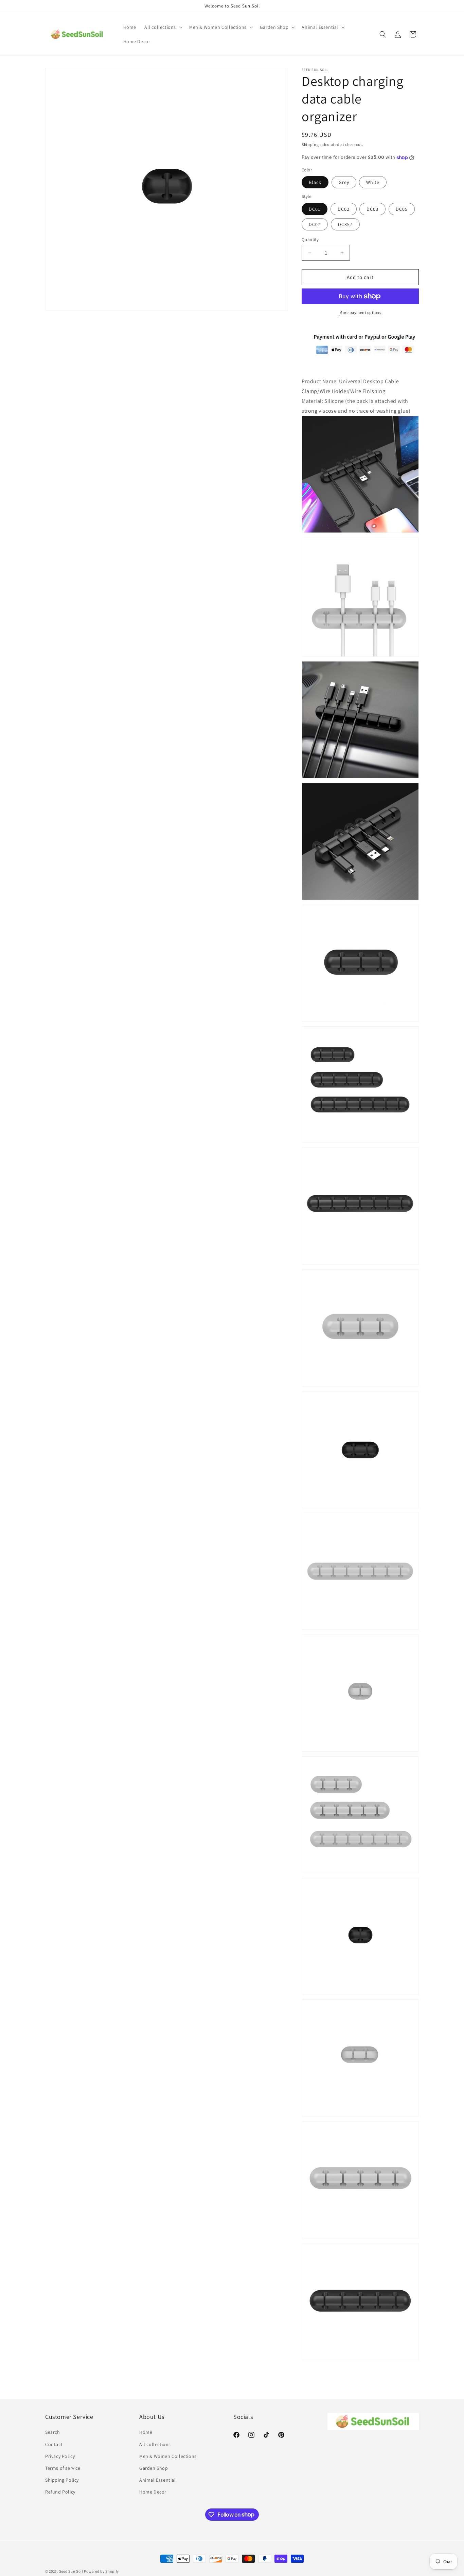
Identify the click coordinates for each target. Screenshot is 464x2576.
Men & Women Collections (168, 2456)
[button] (163, 27)
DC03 (372, 209)
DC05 (402, 209)
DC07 (315, 224)
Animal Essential (158, 2480)
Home (146, 2432)
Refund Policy (60, 2492)
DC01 (315, 209)
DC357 (345, 224)
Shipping (310, 144)
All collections (155, 2444)
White (373, 182)
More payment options (360, 312)
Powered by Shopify (101, 2571)
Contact (54, 2444)
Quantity (310, 239)
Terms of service (63, 2468)
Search (53, 2432)
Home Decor (153, 2492)
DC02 (344, 209)
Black (315, 182)
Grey (344, 182)
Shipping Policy (62, 2480)
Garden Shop (154, 2468)
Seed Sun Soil (71, 2571)
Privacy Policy (60, 2456)
